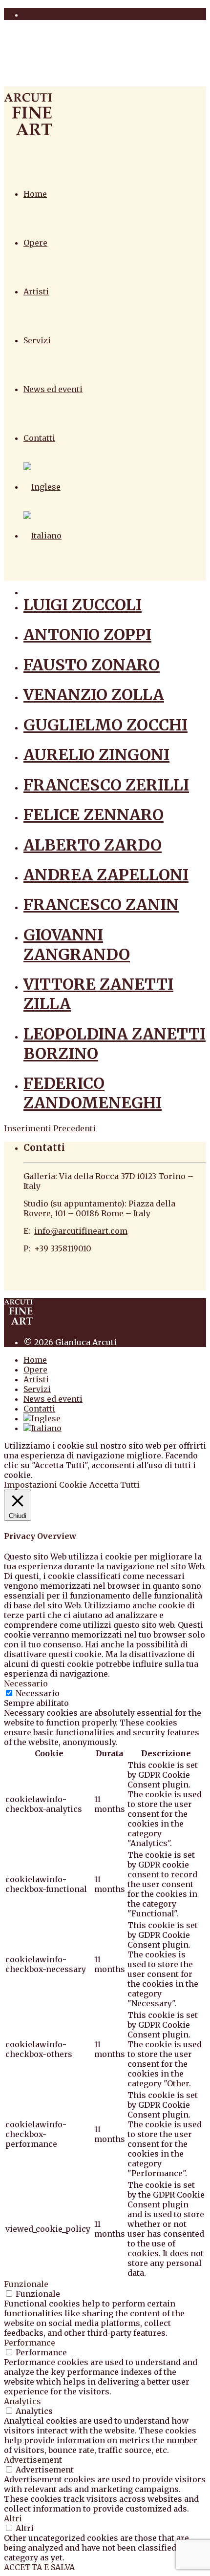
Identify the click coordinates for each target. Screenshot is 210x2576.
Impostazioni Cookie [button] (45, 1485)
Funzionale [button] (26, 2284)
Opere (35, 243)
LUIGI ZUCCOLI (83, 605)
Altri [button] (13, 2518)
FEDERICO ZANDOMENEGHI (93, 1093)
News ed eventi (53, 389)
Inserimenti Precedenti (50, 1128)
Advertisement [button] (33, 2460)
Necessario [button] (26, 1683)
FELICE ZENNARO (94, 815)
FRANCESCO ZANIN (101, 905)
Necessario (38, 1693)
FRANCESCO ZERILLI (106, 785)
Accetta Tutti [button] (115, 1485)
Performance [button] (30, 2343)
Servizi (37, 340)
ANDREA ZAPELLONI (106, 875)
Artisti (36, 291)
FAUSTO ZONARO (92, 665)
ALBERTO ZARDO (93, 845)
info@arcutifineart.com (81, 1231)
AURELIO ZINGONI (96, 755)
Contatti (39, 438)
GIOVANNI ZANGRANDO (77, 945)
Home (35, 194)
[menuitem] (42, 487)
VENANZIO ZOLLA (94, 695)
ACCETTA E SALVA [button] (39, 2567)
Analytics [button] (22, 2401)
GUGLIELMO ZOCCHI (105, 725)
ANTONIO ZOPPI (87, 635)
